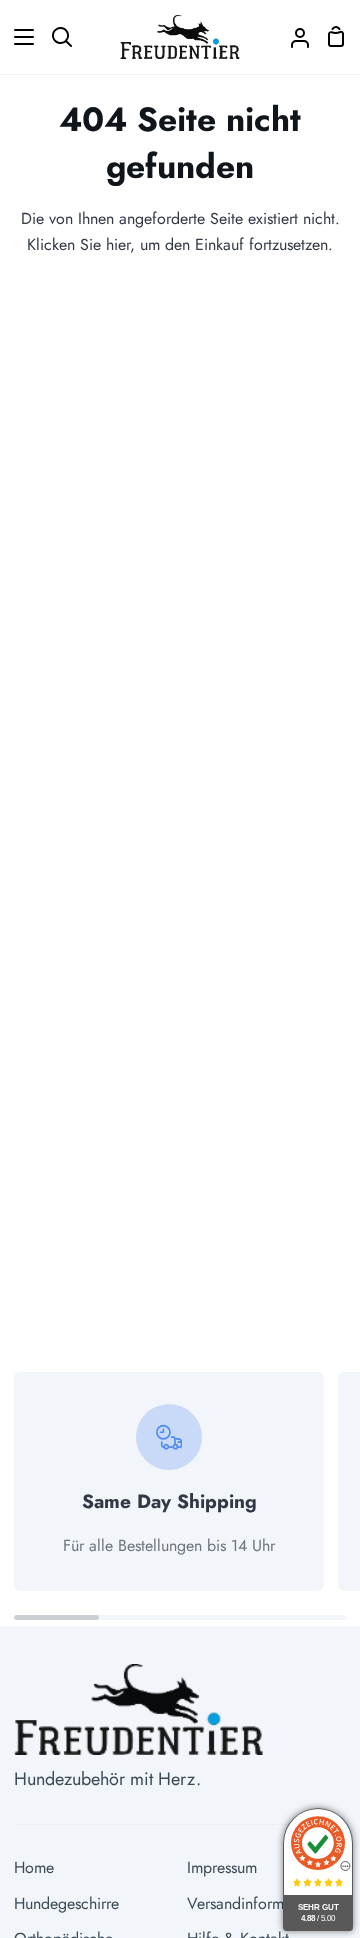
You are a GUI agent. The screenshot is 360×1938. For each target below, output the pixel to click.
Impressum (222, 1867)
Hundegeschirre (66, 1903)
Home (34, 1867)
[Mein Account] (292, 37)
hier (118, 244)
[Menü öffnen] (18, 37)
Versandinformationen (260, 1903)
